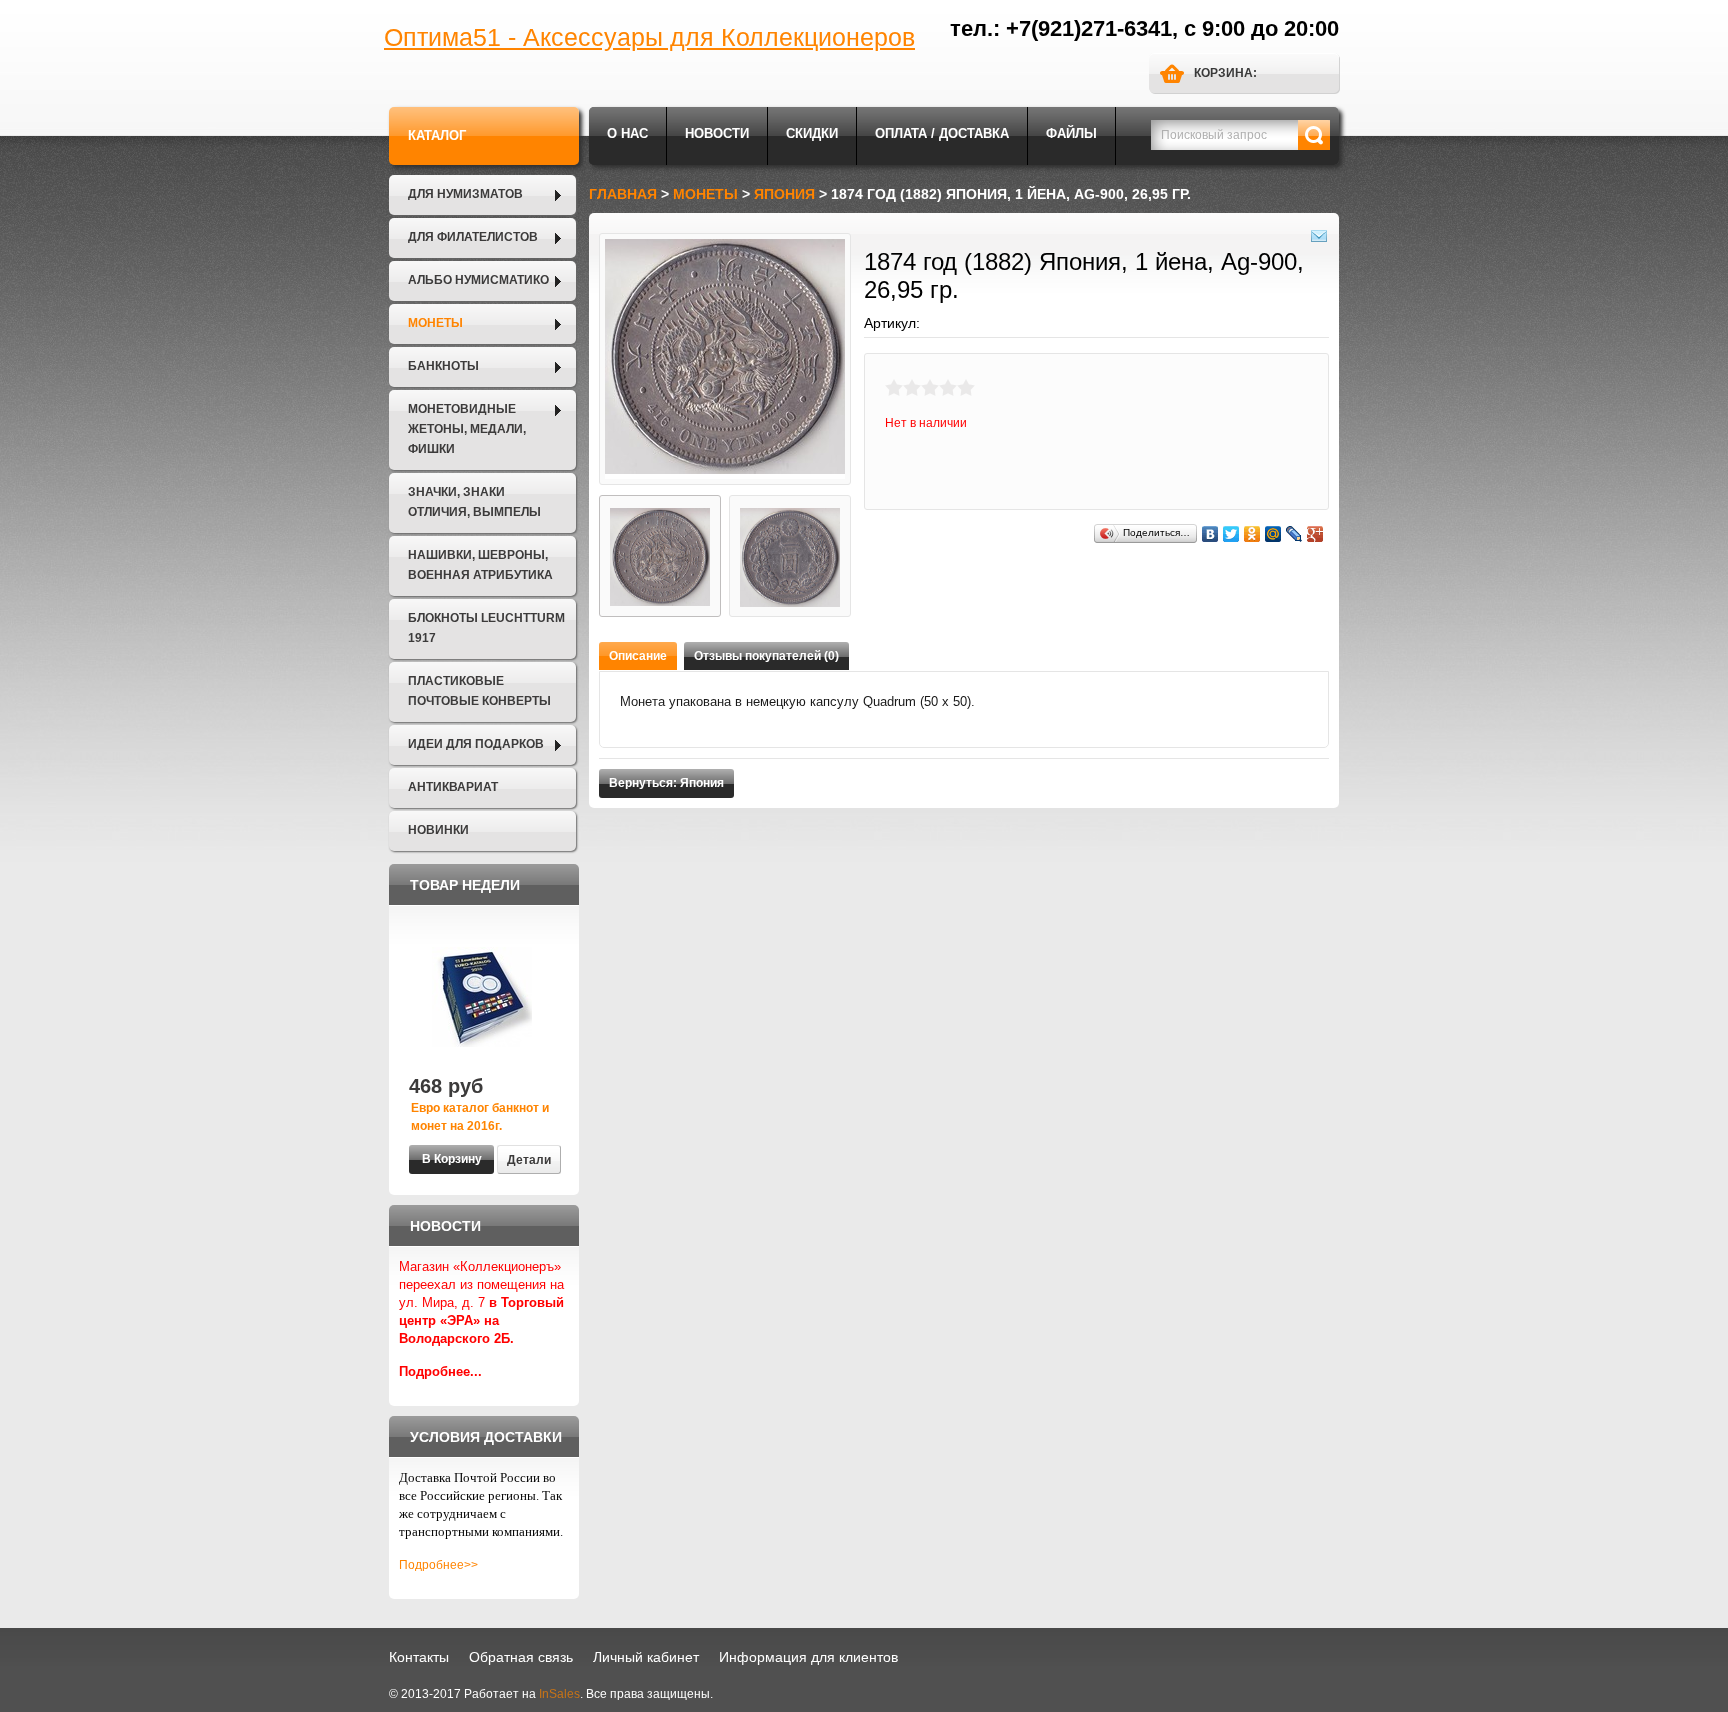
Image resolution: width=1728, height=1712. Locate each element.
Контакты (419, 1657)
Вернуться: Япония (666, 783)
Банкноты (443, 366)
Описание (638, 656)
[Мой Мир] (1273, 534)
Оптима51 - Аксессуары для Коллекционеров (649, 37)
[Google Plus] (1315, 534)
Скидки (812, 133)
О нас (627, 133)
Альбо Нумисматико (478, 280)
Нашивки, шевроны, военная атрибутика (480, 565)
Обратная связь (521, 1657)
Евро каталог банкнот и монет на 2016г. (480, 1117)
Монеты (435, 323)
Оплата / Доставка (942, 133)
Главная (623, 194)
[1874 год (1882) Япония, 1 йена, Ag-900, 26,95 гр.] (660, 556)
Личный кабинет (646, 1657)
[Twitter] (1231, 534)
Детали (529, 1160)
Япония (784, 194)
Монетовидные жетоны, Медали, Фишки (467, 429)
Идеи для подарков (476, 744)
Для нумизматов (465, 194)
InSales (559, 1694)
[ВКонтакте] (1210, 534)
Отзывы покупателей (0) (766, 656)
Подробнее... (440, 1371)
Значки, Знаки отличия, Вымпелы (474, 502)
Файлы (1071, 133)
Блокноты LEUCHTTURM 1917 (486, 628)
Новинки (438, 830)
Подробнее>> (438, 1565)
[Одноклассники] (1252, 534)
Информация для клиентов (808, 1657)
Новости (717, 133)
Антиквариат (453, 787)
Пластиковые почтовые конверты (479, 691)
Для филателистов (473, 237)
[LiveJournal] (1294, 534)
